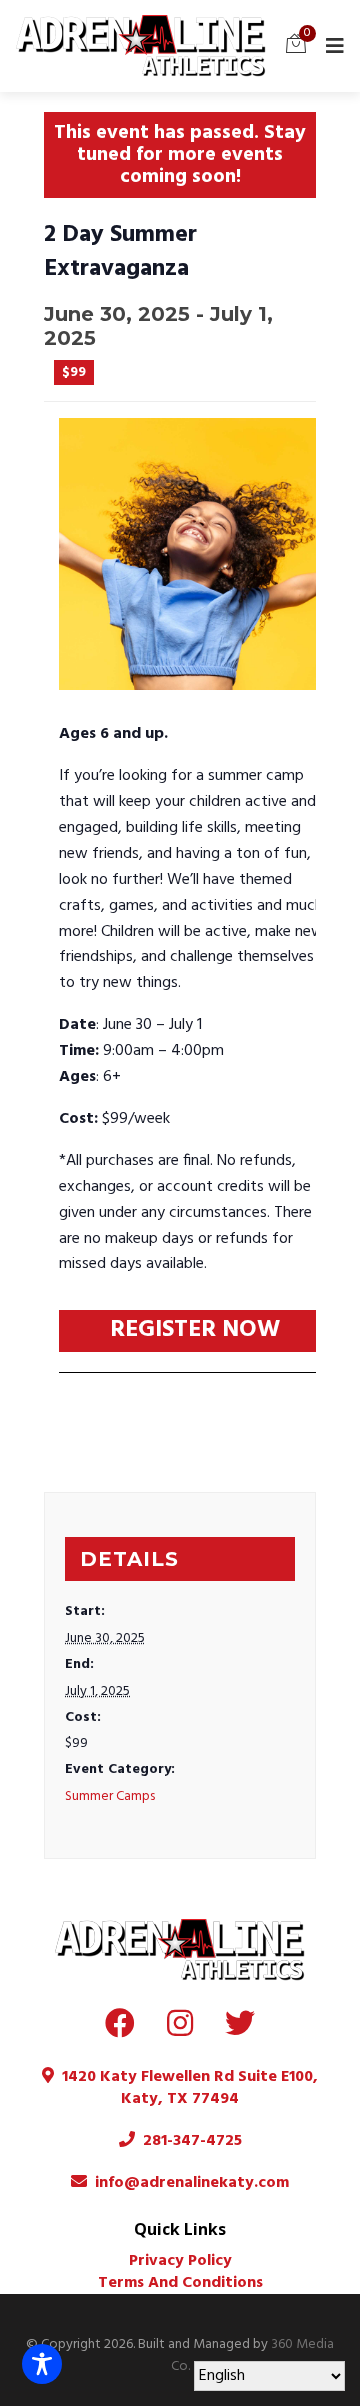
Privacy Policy (180, 2261)
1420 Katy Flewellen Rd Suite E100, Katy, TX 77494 (186, 2088)
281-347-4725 (188, 2141)
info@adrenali (148, 2183)
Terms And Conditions (180, 2283)
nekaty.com (245, 2183)
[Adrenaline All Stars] (141, 46)
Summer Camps (110, 1796)
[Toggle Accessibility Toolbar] (42, 2364)
